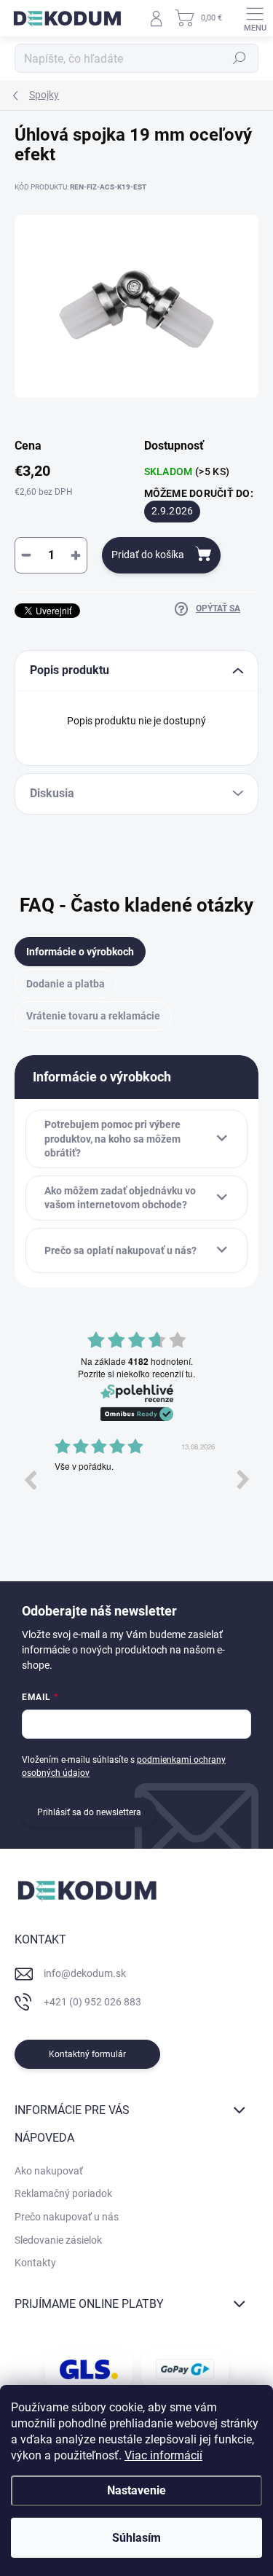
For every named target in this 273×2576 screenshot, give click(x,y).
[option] (136, 1490)
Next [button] (243, 1479)
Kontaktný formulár (87, 2054)
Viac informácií (163, 2455)
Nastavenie (136, 2490)
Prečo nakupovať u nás (67, 2217)
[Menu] (255, 18)
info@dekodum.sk (85, 1973)
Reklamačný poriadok (63, 2193)
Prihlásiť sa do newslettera (89, 1812)
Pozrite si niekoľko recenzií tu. (136, 1374)
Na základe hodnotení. (137, 1362)
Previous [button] (30, 1479)
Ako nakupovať (49, 2171)
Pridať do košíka (148, 555)
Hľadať (240, 58)
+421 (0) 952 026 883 (92, 2002)
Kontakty (35, 2263)
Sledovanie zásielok (58, 2240)
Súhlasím (136, 2538)
